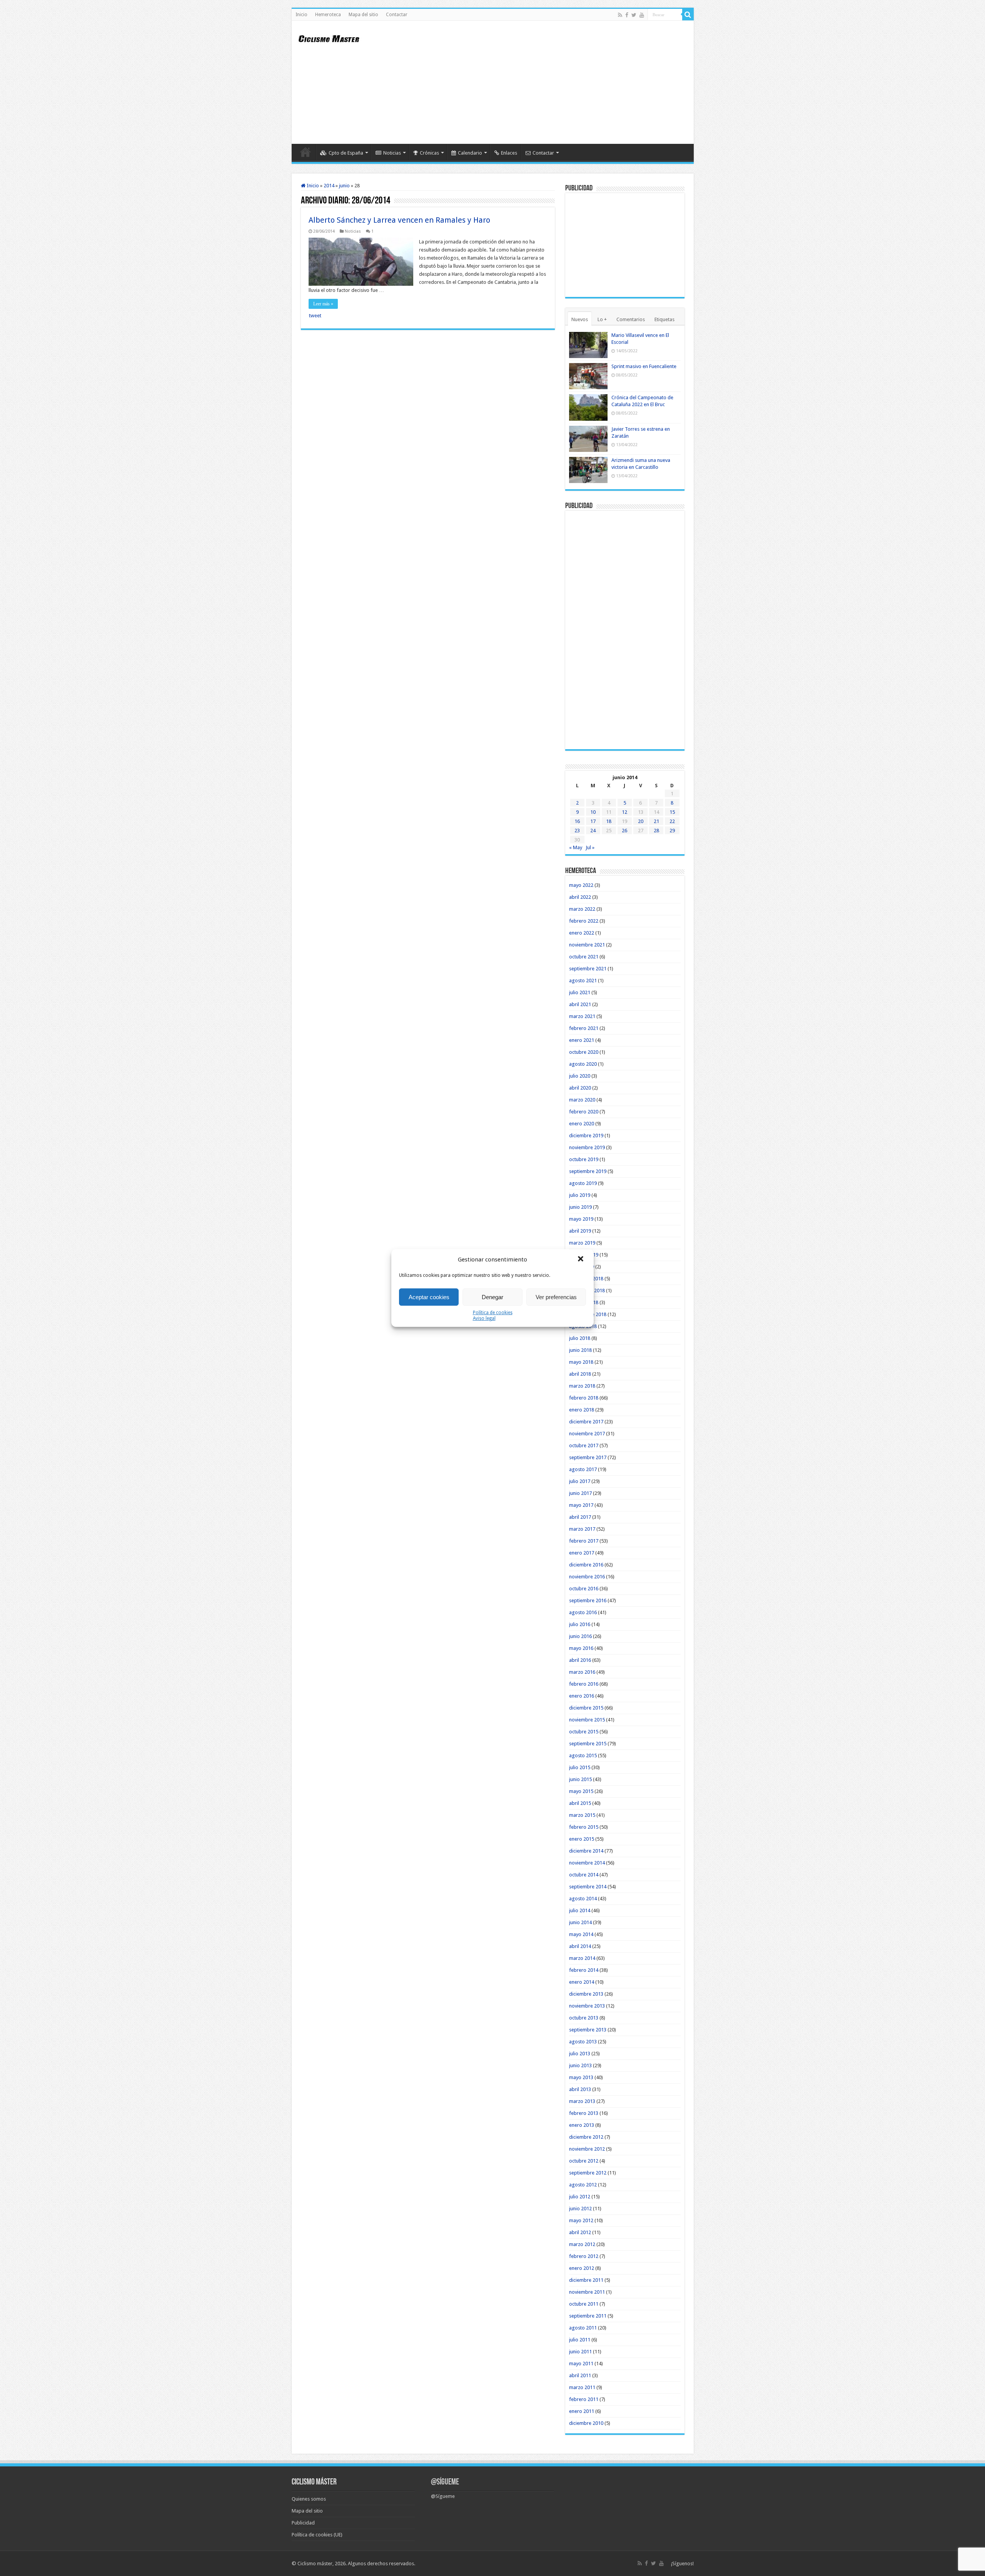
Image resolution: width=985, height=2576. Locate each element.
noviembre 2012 (587, 2149)
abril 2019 (580, 1231)
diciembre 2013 (586, 1994)
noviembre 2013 (587, 2006)
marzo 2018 (582, 1386)
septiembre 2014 (588, 1887)
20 (641, 821)
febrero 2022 (584, 921)
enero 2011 (582, 2411)
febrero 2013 (584, 2113)
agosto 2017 (583, 1469)
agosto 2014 (583, 1899)
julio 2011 (580, 2340)
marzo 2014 (582, 1958)
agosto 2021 (583, 981)
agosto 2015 (583, 1755)
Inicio (301, 15)
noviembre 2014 (587, 1863)
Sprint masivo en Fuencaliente (644, 366)
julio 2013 (580, 2054)
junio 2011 (580, 2352)
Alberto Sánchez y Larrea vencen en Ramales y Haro (399, 220)
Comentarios (631, 319)
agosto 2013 (583, 2042)
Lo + (602, 319)
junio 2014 (580, 1922)
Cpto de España (346, 153)
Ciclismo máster (315, 2564)
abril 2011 (580, 2375)
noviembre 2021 (587, 945)
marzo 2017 (582, 1529)
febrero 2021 (584, 1028)
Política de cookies (493, 1313)
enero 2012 (582, 2268)
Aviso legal (484, 1318)
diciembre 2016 (586, 1565)
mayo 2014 (581, 1934)
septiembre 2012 (588, 2173)
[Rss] (620, 15)
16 (577, 821)
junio (344, 186)
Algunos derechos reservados (381, 2564)
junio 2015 (580, 1779)
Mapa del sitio (363, 15)
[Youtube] (642, 15)
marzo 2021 (582, 1016)
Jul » (590, 847)
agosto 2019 (583, 1183)
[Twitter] (634, 15)
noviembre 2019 (587, 1147)
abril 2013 (580, 2089)
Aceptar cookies (429, 1297)
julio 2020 (580, 1076)
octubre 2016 (584, 1589)
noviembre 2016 (587, 1577)
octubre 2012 (584, 2161)
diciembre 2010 (586, 2423)
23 (577, 831)
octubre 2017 (584, 1445)
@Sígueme (445, 2482)
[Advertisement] (548, 82)
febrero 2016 (584, 1684)
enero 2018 (582, 1410)
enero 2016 (582, 1696)
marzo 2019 (582, 1243)
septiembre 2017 (588, 1457)
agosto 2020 (583, 1064)
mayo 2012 (581, 2220)
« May (576, 847)
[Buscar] (688, 15)
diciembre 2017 (586, 1422)
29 (672, 831)
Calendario (470, 153)
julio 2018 (580, 1338)
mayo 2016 (581, 1648)
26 (624, 831)
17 (593, 821)
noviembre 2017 (587, 1434)
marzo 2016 (582, 1672)
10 (593, 812)
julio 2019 (580, 1195)
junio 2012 (580, 2209)
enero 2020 (582, 1124)
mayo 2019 (581, 1219)
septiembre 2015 (588, 1744)
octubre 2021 (584, 957)
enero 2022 (582, 933)
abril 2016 (580, 1660)
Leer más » (323, 304)
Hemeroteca (328, 15)
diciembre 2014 (586, 1851)
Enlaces (509, 153)
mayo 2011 (581, 2364)
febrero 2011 (584, 2399)
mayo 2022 (581, 885)
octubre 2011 (584, 2304)
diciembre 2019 (586, 1136)
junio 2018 (580, 1350)
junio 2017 (580, 1493)
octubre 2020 (584, 1052)
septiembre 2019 (588, 1171)
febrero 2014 (584, 1970)
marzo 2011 (582, 2387)
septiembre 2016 (588, 1600)
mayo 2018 (581, 1362)
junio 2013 (580, 2065)
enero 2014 (582, 1982)
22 (672, 821)
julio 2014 (580, 1910)
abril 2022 (580, 897)
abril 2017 (580, 1517)
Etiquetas (664, 319)
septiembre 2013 (588, 2030)
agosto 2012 (583, 2185)
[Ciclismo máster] (334, 38)
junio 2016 (580, 1636)
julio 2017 (580, 1481)
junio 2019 (580, 1207)
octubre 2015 (584, 1732)
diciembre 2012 (586, 2137)
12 (624, 812)
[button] (581, 1260)
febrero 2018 (584, 1398)
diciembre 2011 (586, 2280)
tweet (315, 316)
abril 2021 (580, 1004)
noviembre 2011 (587, 2292)
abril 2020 (580, 1088)
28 (656, 831)
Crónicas (429, 153)
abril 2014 (580, 1946)
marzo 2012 (582, 2244)
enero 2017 (582, 1553)
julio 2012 (580, 2197)
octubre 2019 (584, 1159)
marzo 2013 (582, 2101)
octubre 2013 (584, 2018)
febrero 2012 (584, 2256)
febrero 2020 (584, 1112)
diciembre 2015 (586, 1708)
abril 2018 (580, 1374)
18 (609, 821)
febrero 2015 (584, 1827)
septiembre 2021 (588, 969)
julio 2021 (580, 992)
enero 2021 (582, 1040)
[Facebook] (627, 15)
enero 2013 (582, 2125)
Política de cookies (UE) (317, 2535)
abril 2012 (580, 2232)
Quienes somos (309, 2499)
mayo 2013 (581, 2077)
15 (672, 812)
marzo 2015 (582, 1815)
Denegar (492, 1297)
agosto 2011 (583, 2328)
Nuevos (580, 319)
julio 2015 (580, 1767)
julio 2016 (580, 1624)
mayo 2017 (581, 1505)
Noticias (392, 153)
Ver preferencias (556, 1297)
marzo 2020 (582, 1100)
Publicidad (303, 2523)
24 (593, 831)
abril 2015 (580, 1803)
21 (656, 821)
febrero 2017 (584, 1541)
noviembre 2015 (587, 1720)
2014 (329, 186)
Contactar (397, 15)
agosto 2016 (583, 1612)
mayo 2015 (581, 1791)
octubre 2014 (584, 1875)
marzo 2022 (582, 909)
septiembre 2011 (588, 2316)
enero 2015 (582, 1839)
